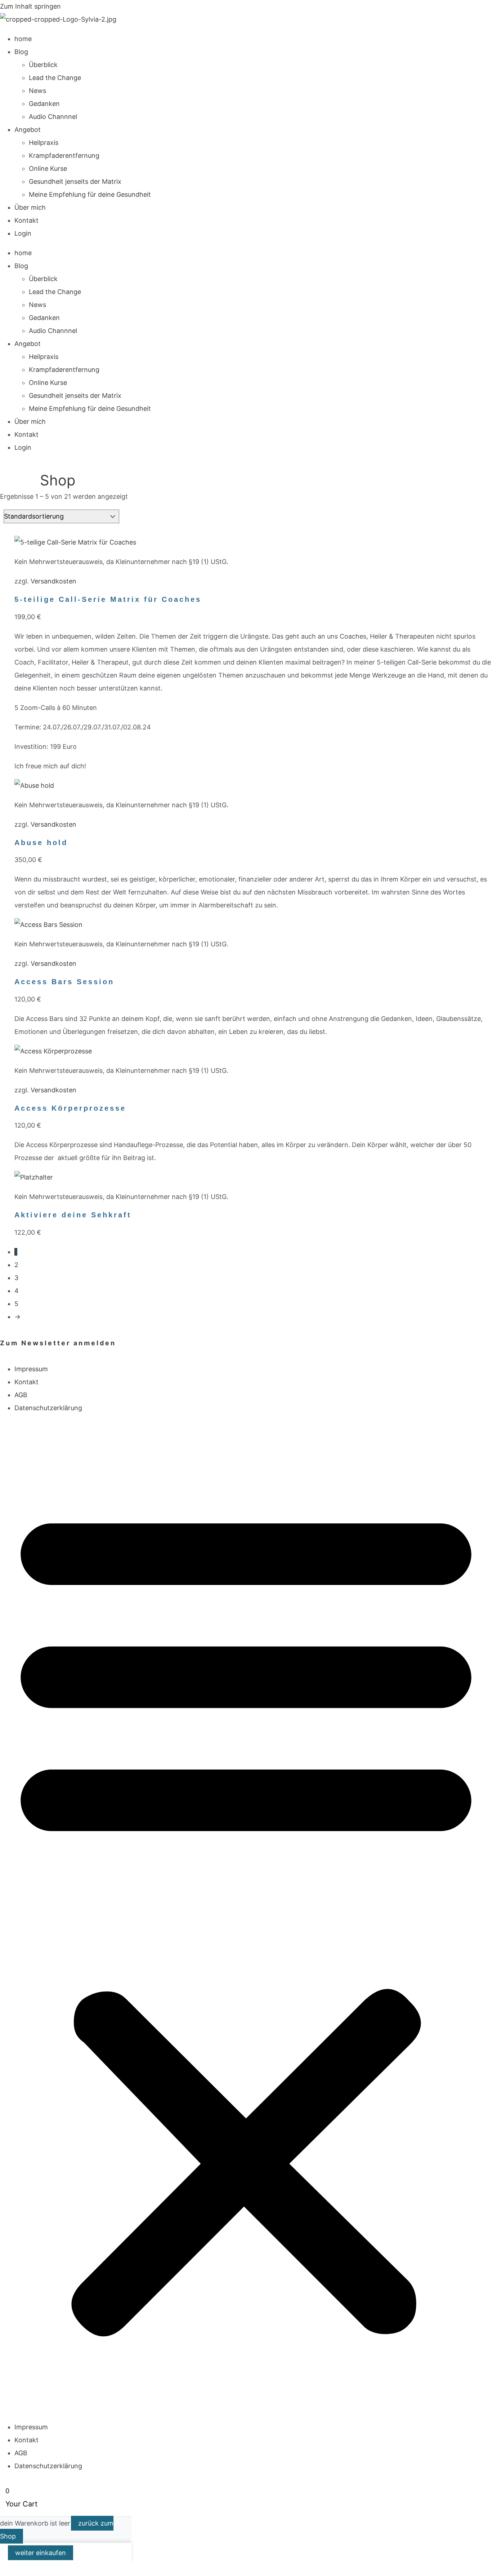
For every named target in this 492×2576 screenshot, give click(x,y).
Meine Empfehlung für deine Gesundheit (90, 194)
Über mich (30, 207)
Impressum (31, 1369)
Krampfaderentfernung (64, 156)
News (37, 91)
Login (23, 233)
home (23, 39)
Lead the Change (55, 78)
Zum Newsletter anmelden (58, 1343)
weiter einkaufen (41, 2553)
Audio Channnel (53, 117)
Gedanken (44, 104)
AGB (21, 1395)
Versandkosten (53, 581)
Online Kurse (48, 168)
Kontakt (26, 220)
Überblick (43, 65)
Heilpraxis (44, 143)
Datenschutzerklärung (48, 1408)
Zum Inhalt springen (30, 6)
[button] (246, 1918)
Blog (21, 52)
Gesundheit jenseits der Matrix (75, 181)
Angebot (28, 130)
